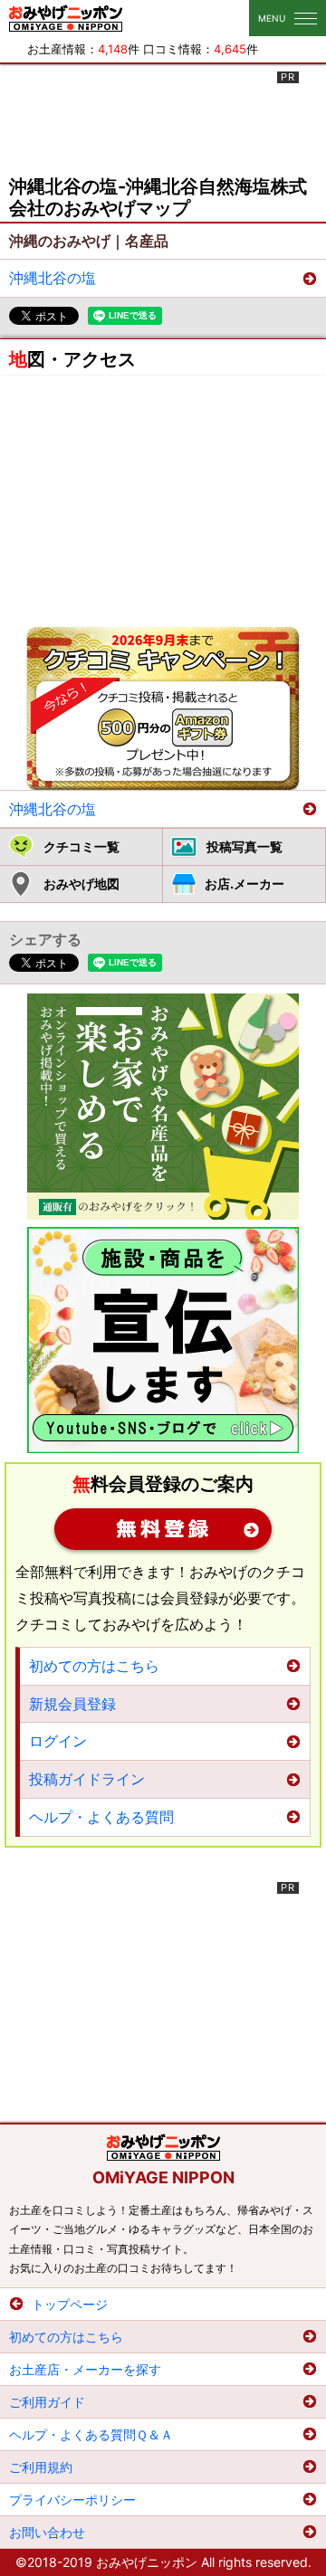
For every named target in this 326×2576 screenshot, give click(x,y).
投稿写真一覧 (244, 846)
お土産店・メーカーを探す (85, 2369)
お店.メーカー (244, 884)
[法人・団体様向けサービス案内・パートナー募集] (163, 1340)
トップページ (70, 2304)
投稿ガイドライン (87, 1779)
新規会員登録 (163, 1529)
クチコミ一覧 (81, 846)
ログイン (58, 1741)
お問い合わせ (47, 2532)
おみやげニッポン (66, 18)
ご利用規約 (41, 2467)
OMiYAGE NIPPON (163, 2177)
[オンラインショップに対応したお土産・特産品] (163, 1107)
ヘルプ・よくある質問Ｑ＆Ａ (91, 2434)
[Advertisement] (163, 117)
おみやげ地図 (81, 884)
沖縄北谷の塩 (53, 278)
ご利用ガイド (47, 2402)
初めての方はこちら (94, 1666)
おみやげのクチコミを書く (163, 708)
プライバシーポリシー (72, 2500)
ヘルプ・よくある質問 (101, 1817)
